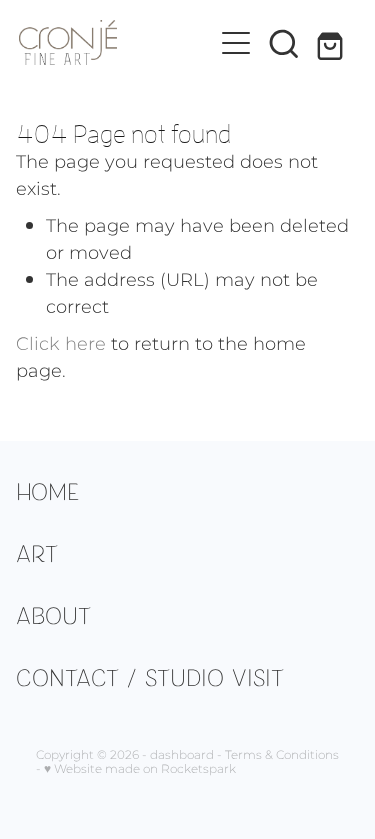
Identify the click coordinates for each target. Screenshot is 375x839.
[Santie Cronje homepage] (116, 42)
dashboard (182, 755)
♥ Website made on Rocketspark (140, 769)
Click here (61, 344)
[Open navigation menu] (236, 43)
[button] (284, 43)
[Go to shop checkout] (332, 43)
